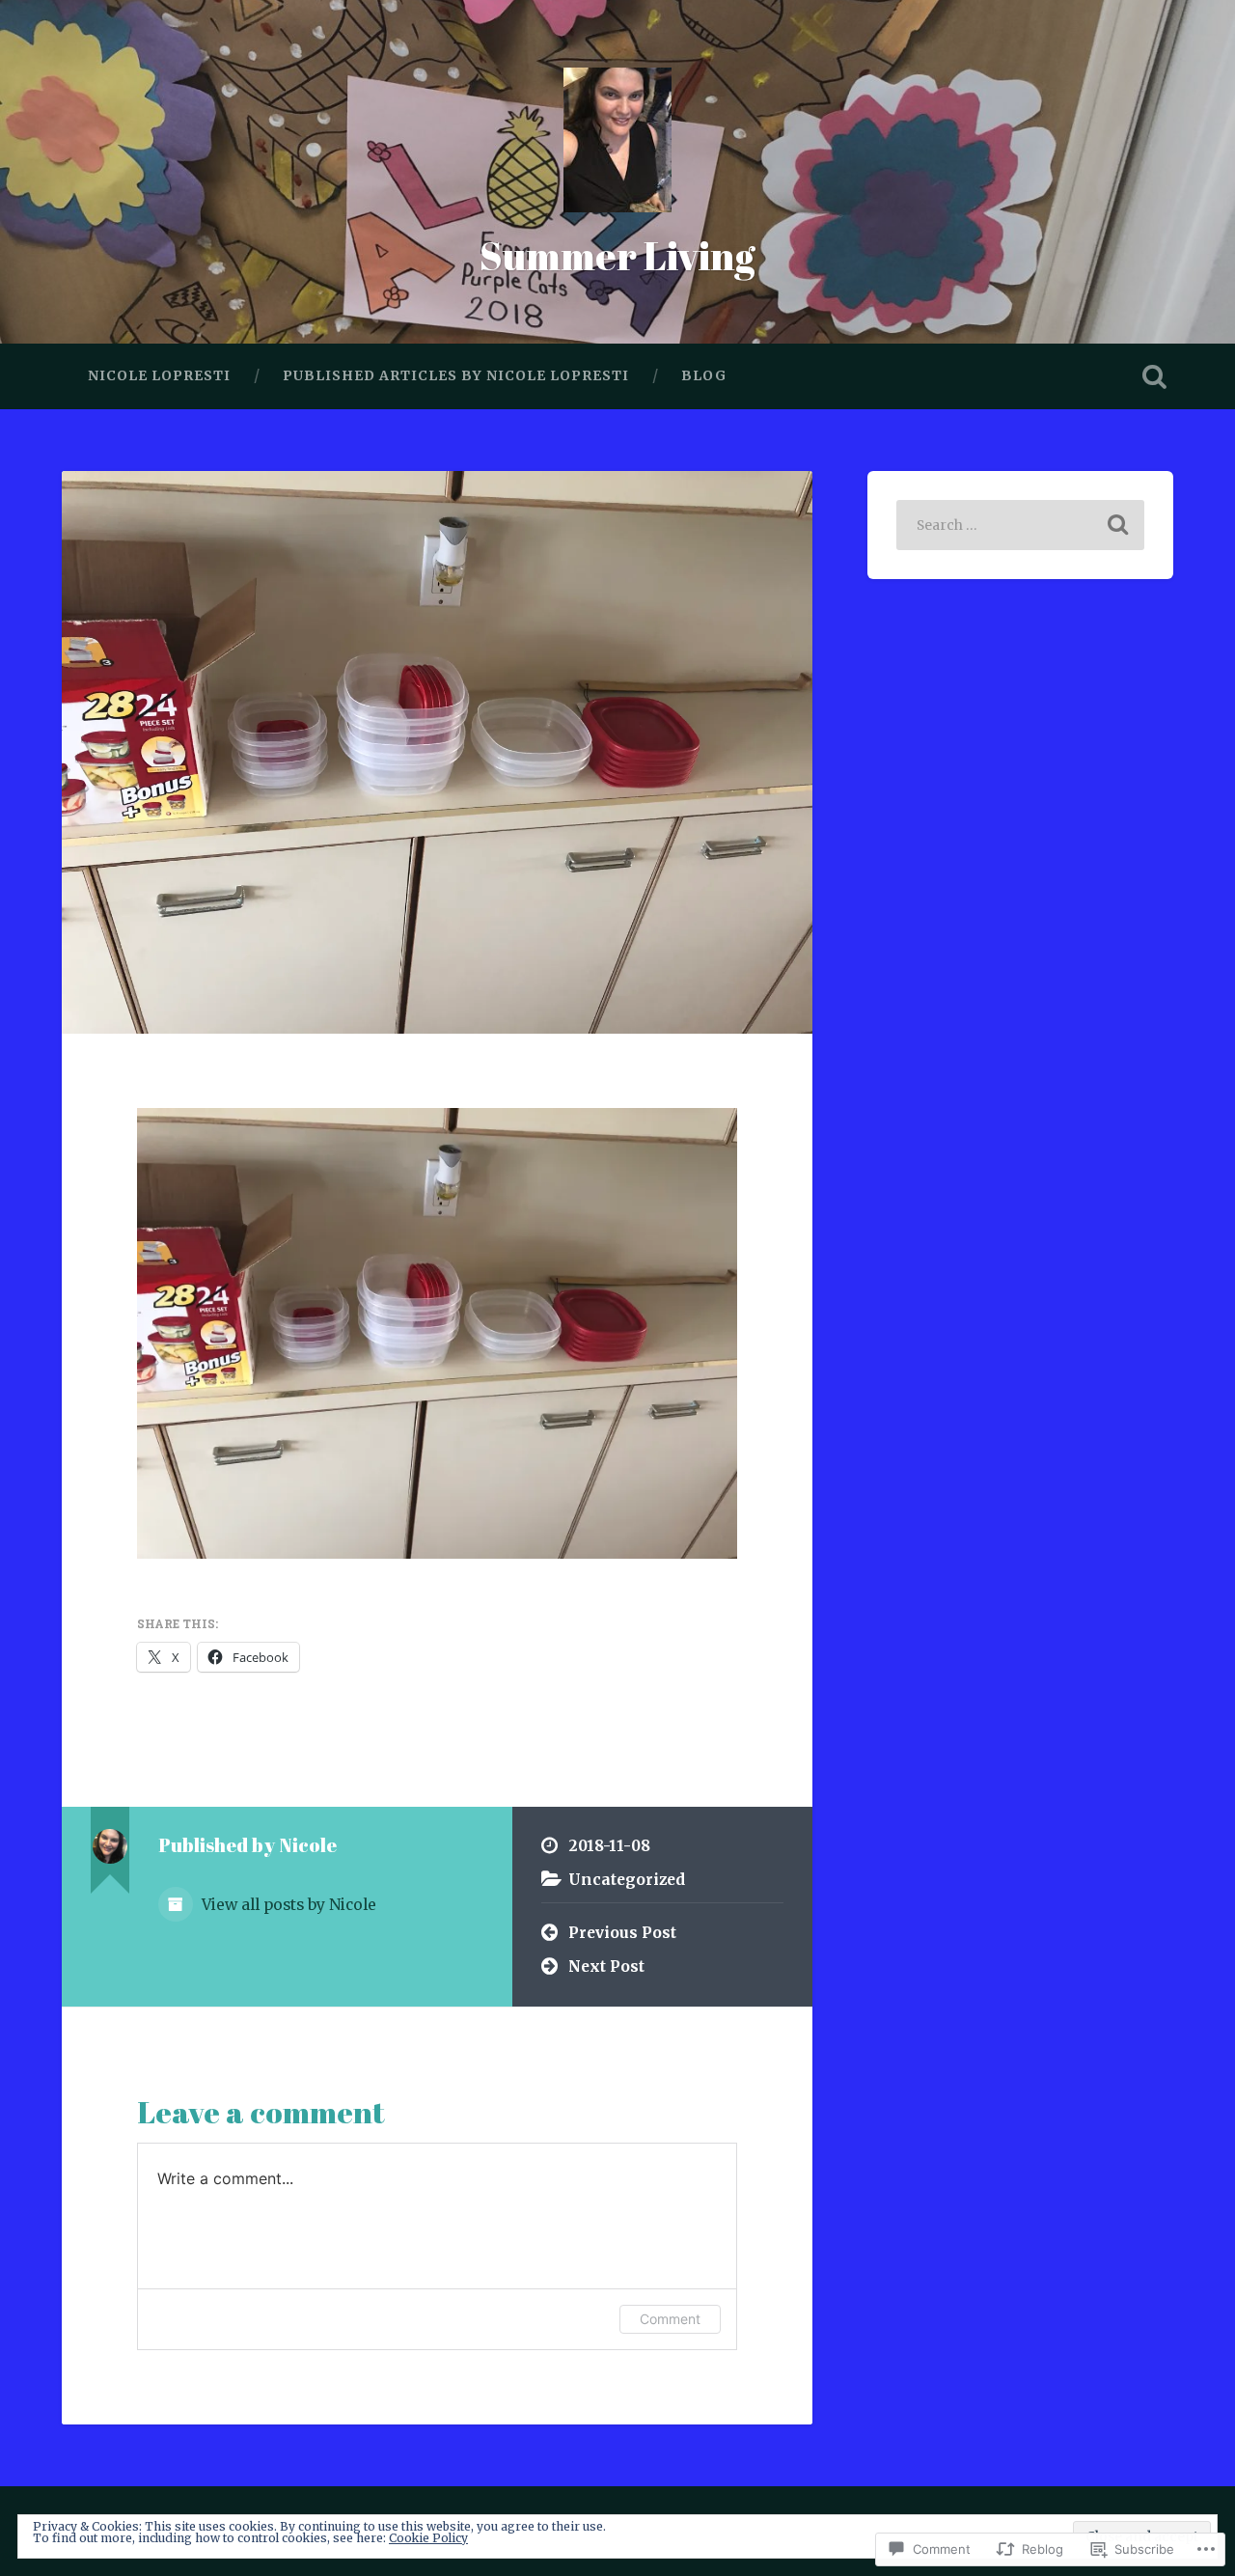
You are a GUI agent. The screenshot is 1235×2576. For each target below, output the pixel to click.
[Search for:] (1020, 525)
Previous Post (622, 1933)
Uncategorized (627, 1880)
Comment (670, 2319)
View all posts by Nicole (287, 1905)
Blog (704, 375)
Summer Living (617, 255)
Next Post (606, 1967)
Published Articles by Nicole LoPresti (456, 375)
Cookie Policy (428, 2538)
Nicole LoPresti (159, 375)
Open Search (1154, 376)
